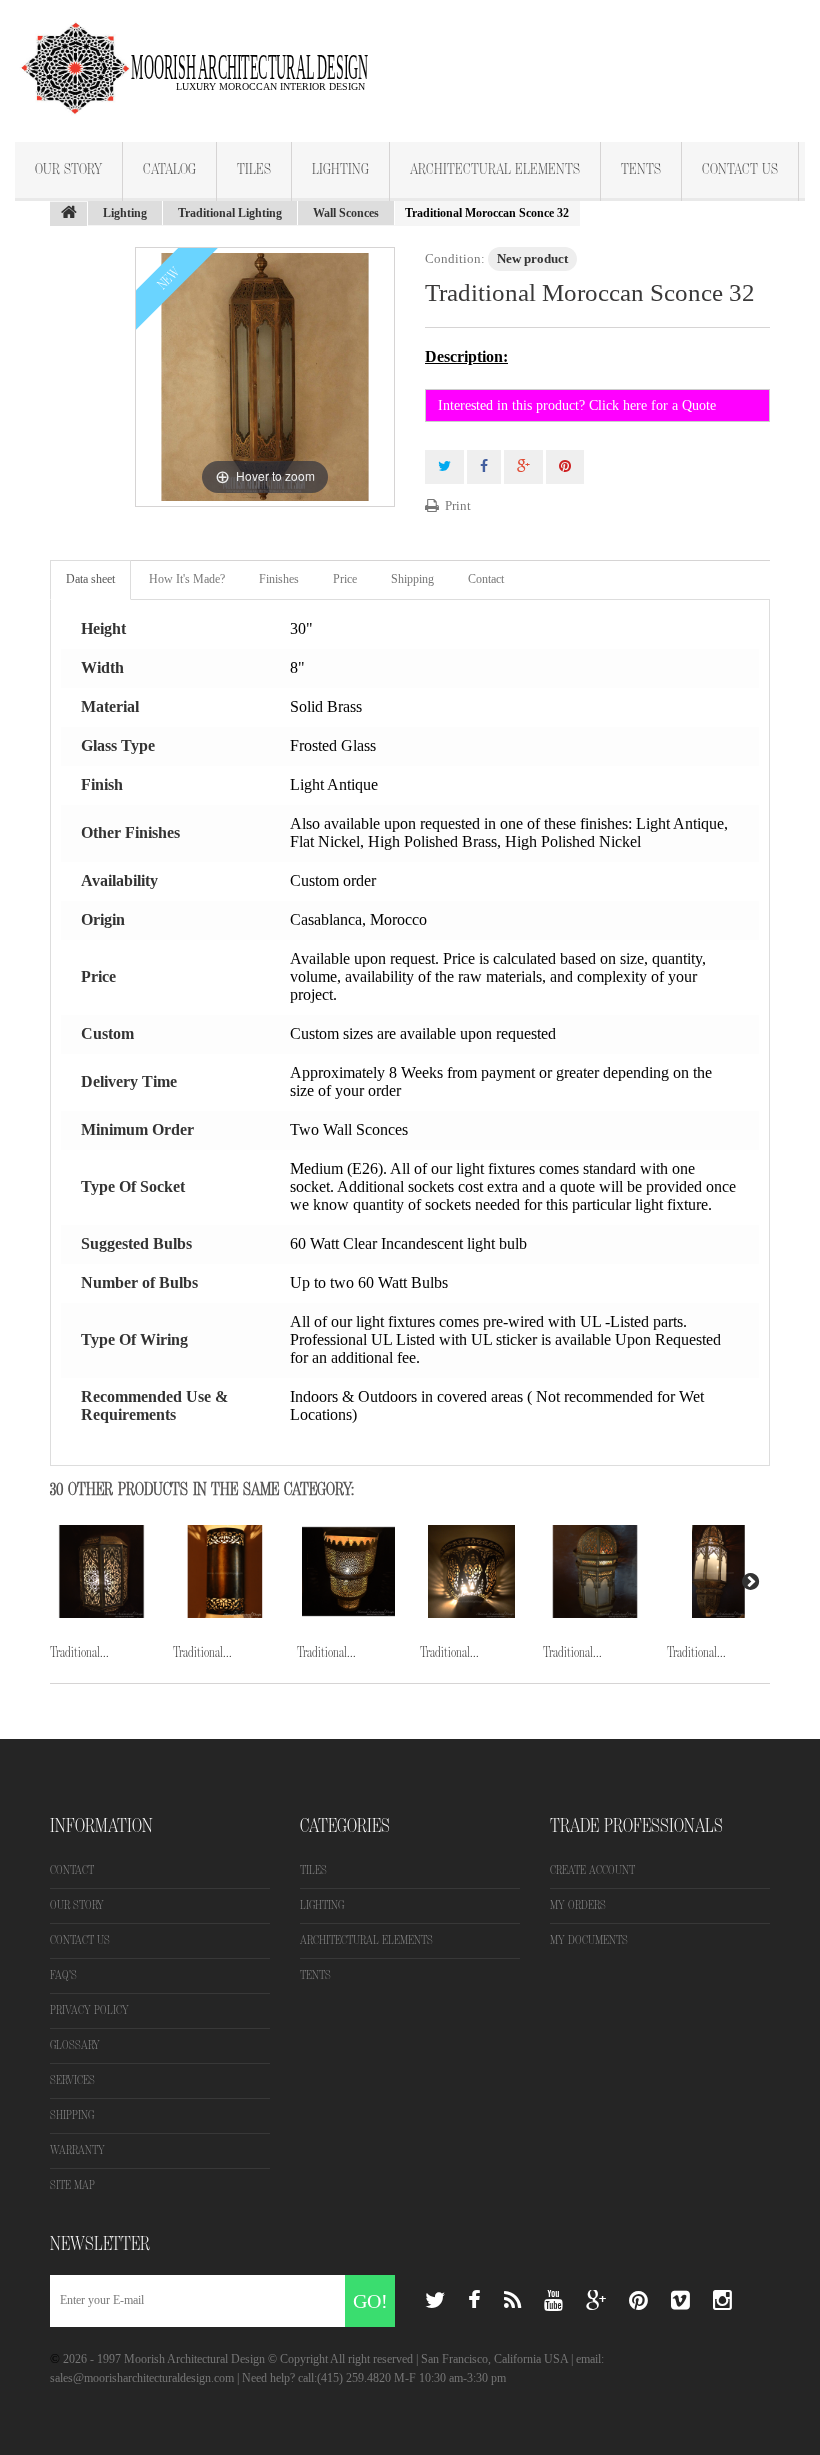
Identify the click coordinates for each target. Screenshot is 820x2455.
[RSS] (512, 2301)
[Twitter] (435, 2301)
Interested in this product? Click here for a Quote (577, 405)
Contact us (80, 1940)
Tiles (254, 170)
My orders (578, 1905)
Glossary (75, 2045)
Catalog (169, 170)
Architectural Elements (495, 170)
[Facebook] (474, 2301)
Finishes (279, 579)
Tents (641, 170)
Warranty (77, 2150)
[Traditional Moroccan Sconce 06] (101, 1571)
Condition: (455, 258)
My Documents (589, 1940)
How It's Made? (187, 579)
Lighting (340, 170)
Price (345, 579)
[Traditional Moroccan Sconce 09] (471, 1571)
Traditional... (79, 1652)
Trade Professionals (636, 1826)
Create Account (592, 1870)
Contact (486, 579)
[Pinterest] (638, 2301)
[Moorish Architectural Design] (205, 56)
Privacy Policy (89, 2010)
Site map (72, 2185)
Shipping (412, 579)
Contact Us (740, 170)
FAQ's (63, 1975)
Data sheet (90, 579)
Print (458, 505)
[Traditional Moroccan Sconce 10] (594, 1571)
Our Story (68, 170)
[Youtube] (553, 2301)
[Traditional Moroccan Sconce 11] (718, 1571)
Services (72, 2080)
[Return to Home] (69, 214)
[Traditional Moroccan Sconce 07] (224, 1571)
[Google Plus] (596, 2301)
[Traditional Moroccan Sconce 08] (348, 1571)
